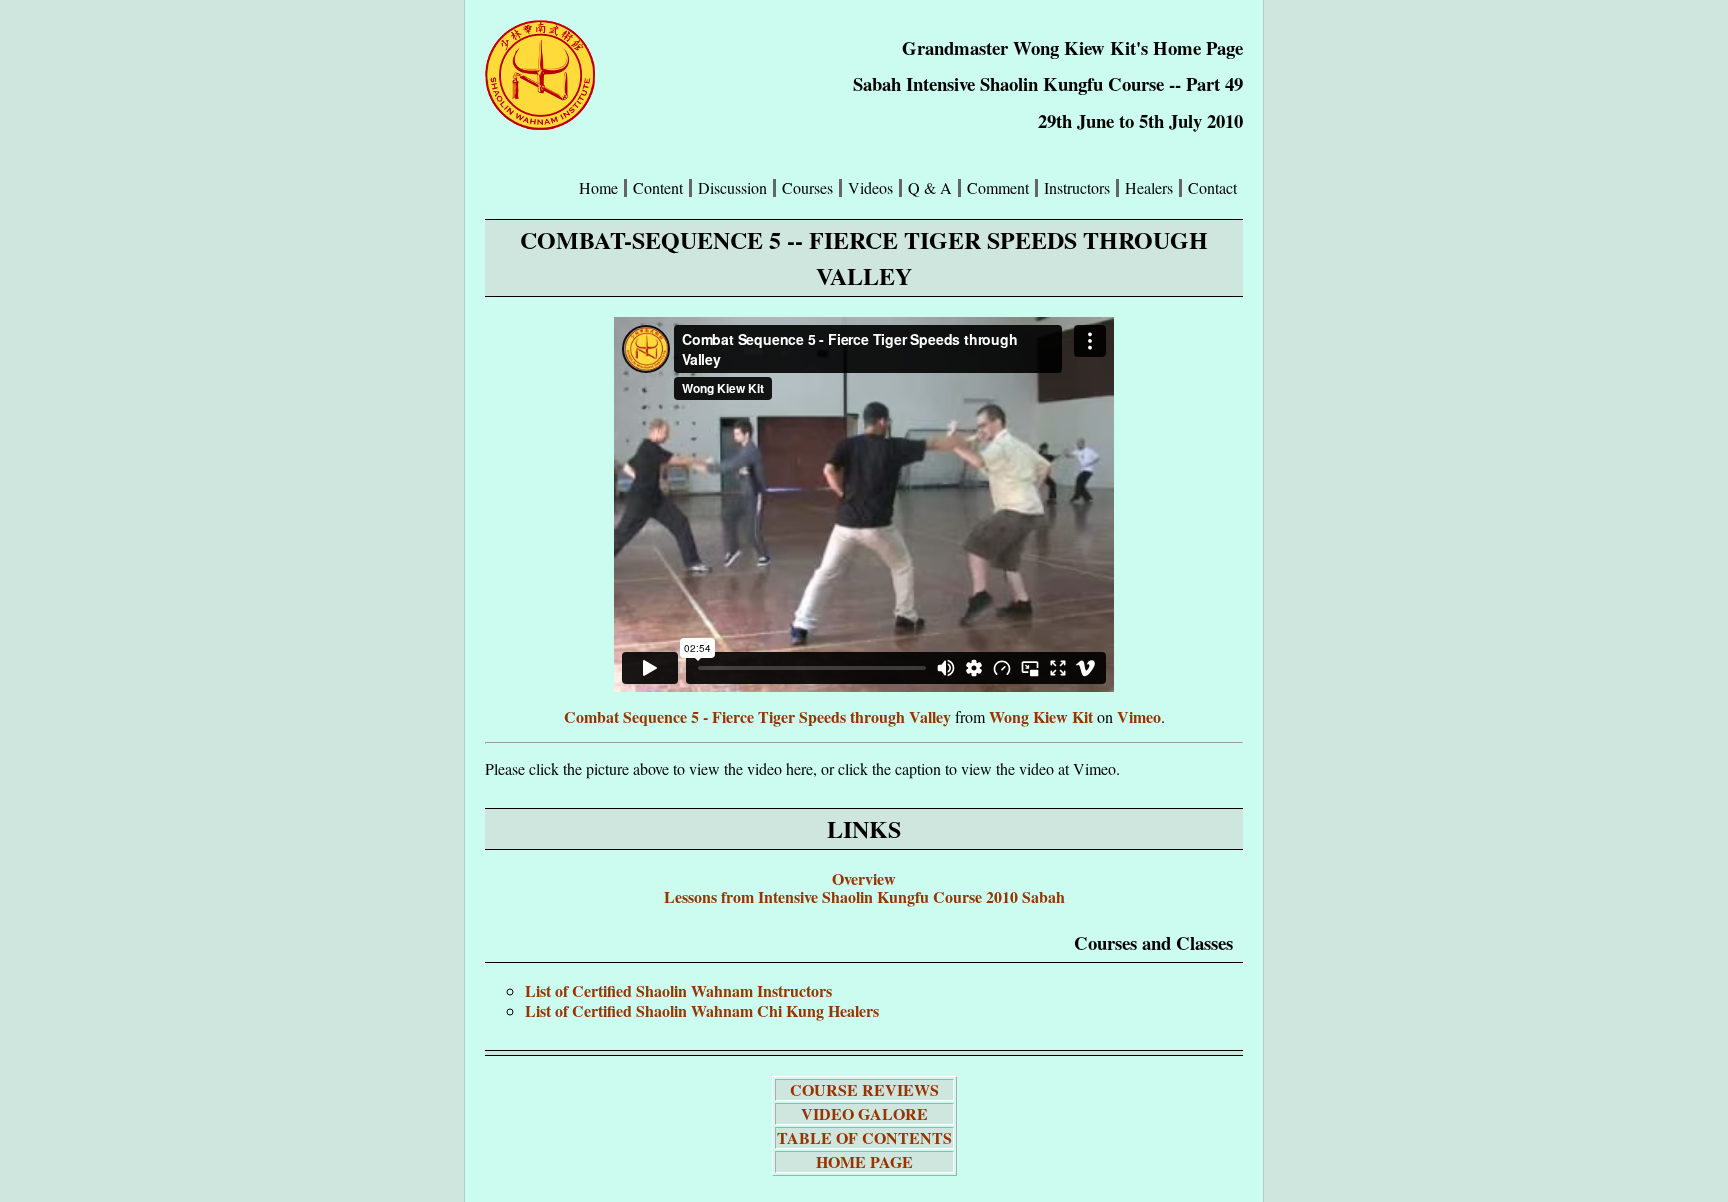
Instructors (1077, 188)
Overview (864, 878)
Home (598, 188)
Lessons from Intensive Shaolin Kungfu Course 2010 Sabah (864, 896)
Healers (1149, 188)
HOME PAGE (864, 1161)
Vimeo (1139, 716)
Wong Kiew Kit (1041, 716)
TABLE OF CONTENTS (864, 1137)
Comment (998, 188)
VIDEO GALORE (864, 1113)
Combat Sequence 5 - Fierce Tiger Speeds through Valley (757, 716)
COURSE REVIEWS (864, 1089)
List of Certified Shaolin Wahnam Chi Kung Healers (702, 1010)
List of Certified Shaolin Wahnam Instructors (678, 990)
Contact (1212, 188)
